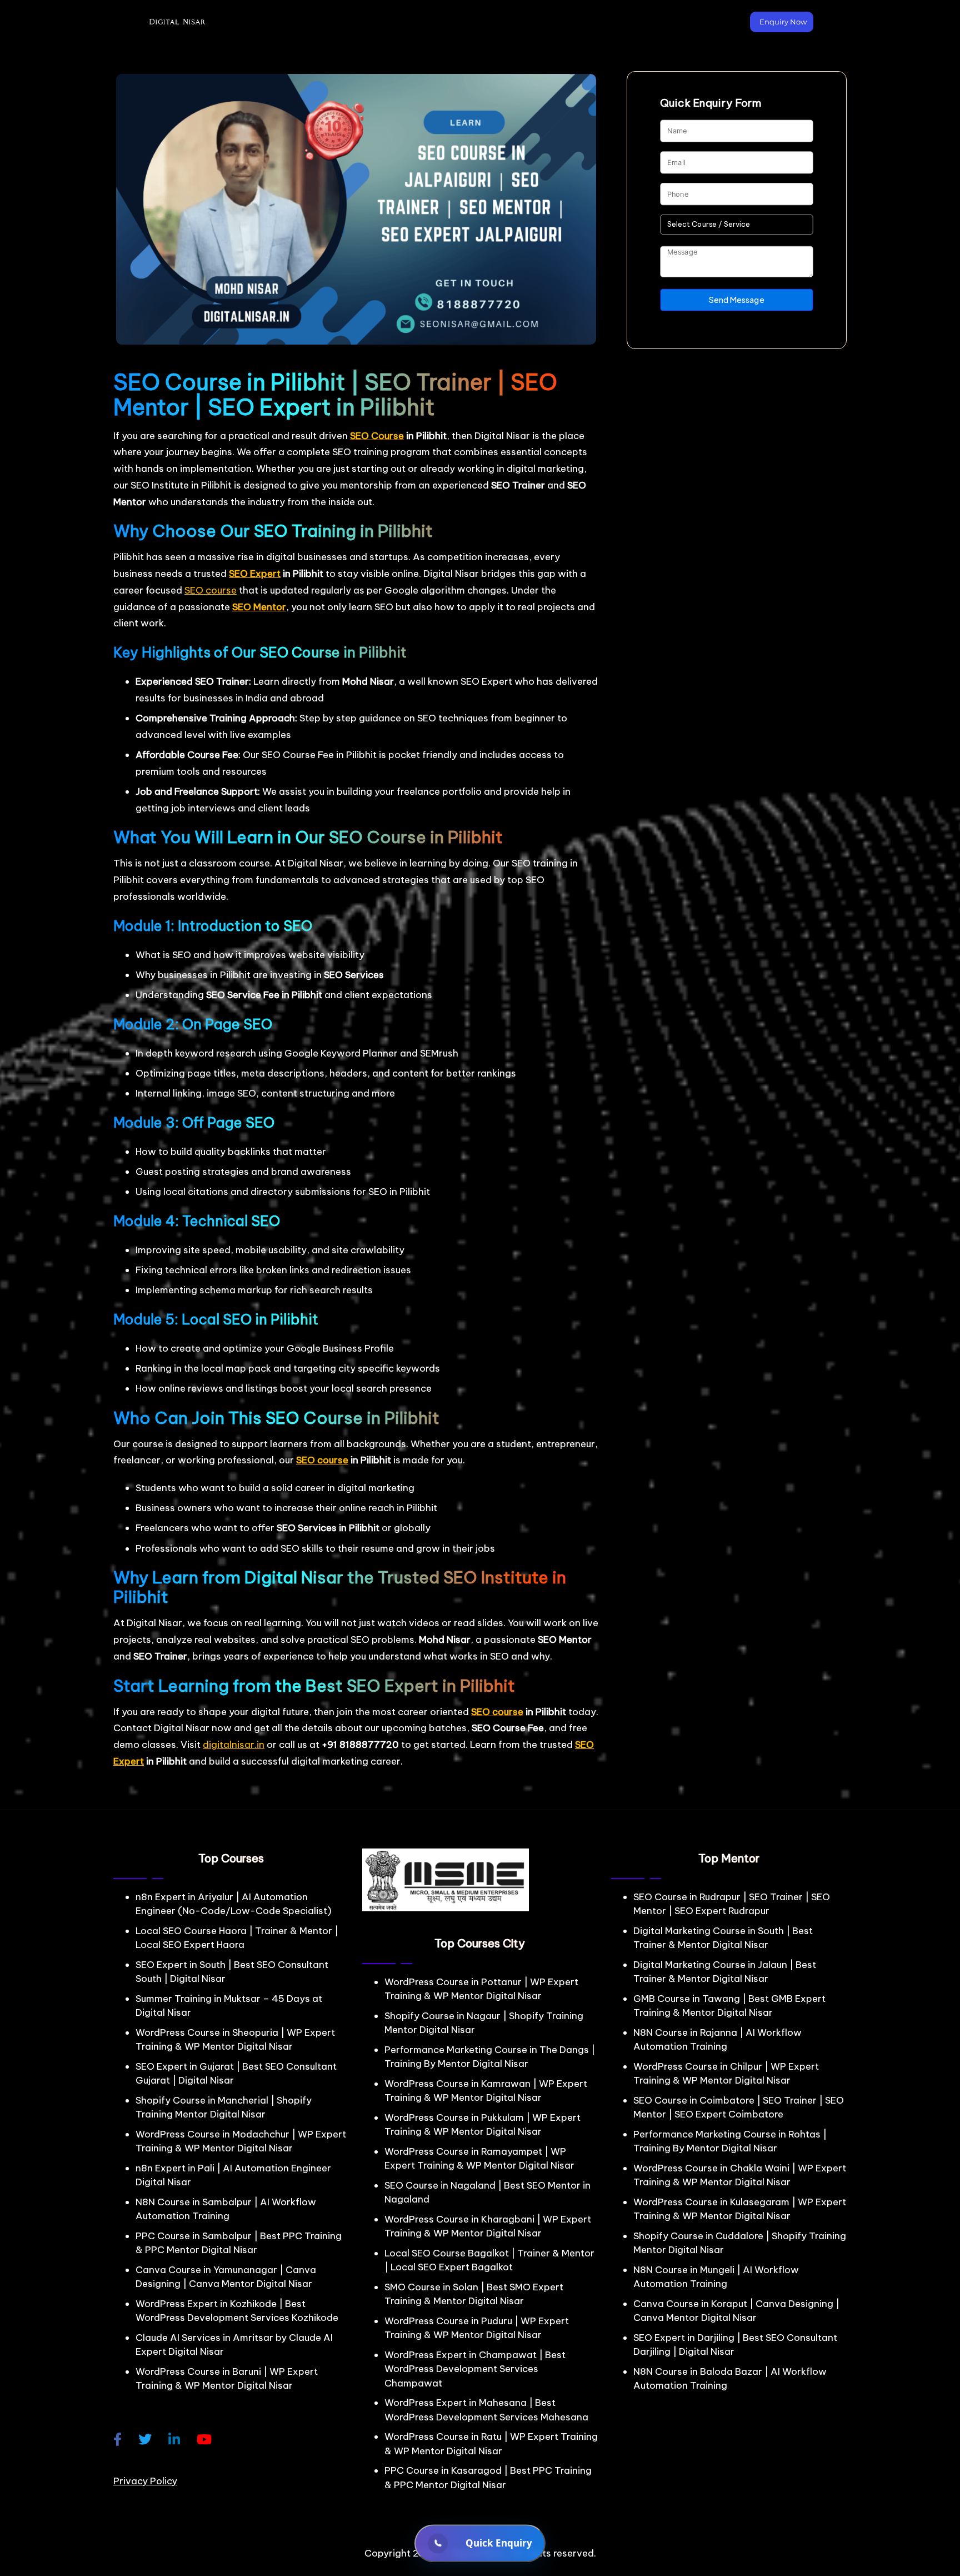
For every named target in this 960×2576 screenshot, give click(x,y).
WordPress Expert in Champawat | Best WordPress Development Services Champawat (475, 2369)
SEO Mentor (259, 607)
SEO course (211, 590)
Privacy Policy (145, 2481)
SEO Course (377, 436)
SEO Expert (255, 574)
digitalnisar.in (234, 1745)
